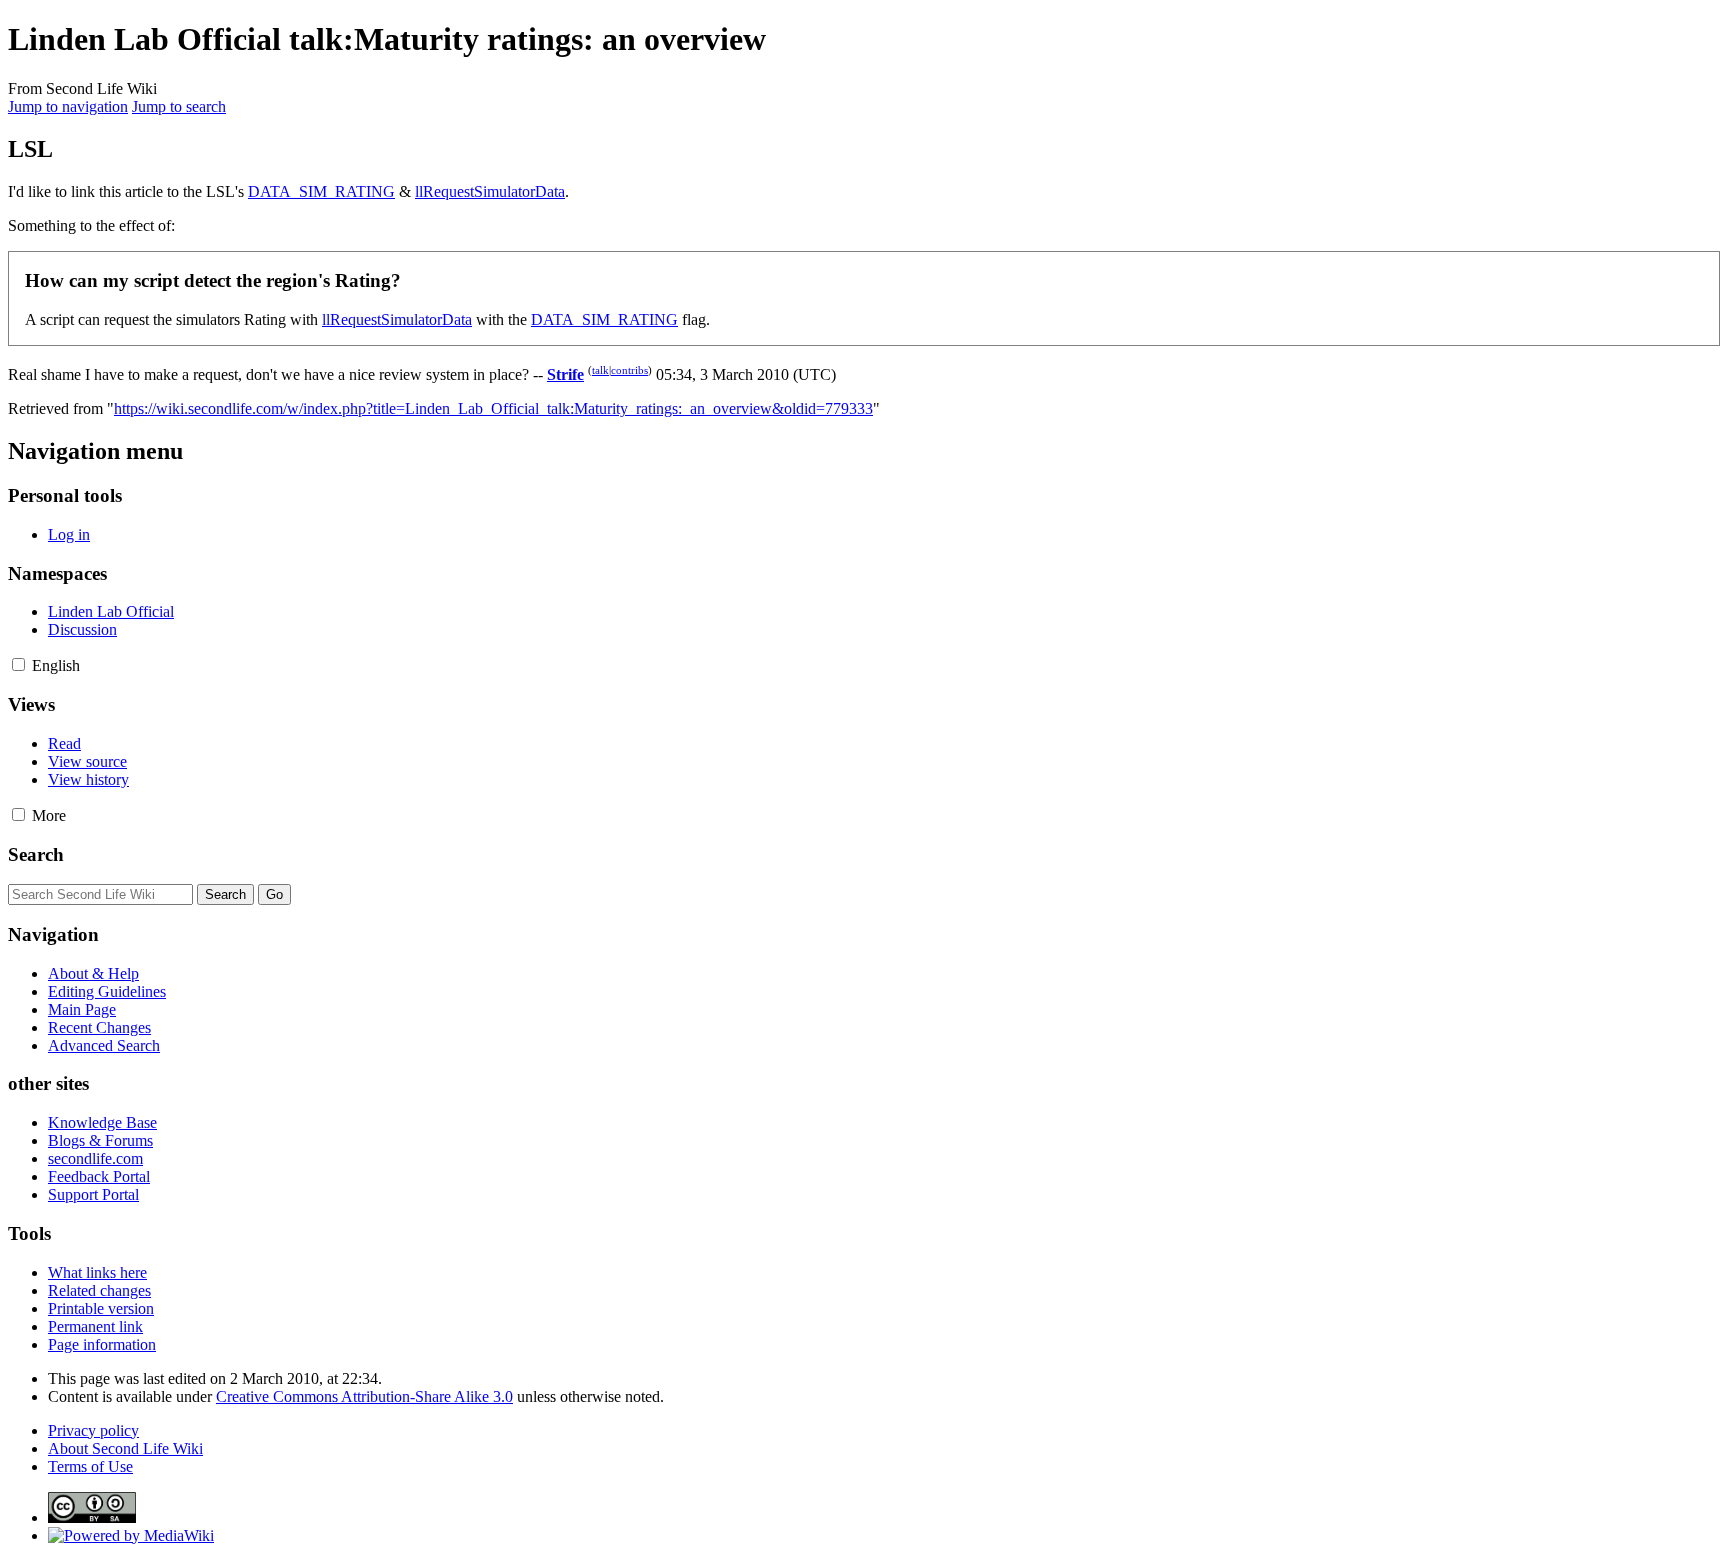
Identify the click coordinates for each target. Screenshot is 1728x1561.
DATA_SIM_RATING (321, 191)
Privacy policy (93, 1430)
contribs (629, 370)
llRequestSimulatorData (490, 191)
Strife (565, 374)
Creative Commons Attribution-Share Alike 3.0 (364, 1396)
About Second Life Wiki (125, 1448)
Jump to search (179, 106)
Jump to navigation (68, 106)
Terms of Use (90, 1466)
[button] (18, 664)
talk (600, 370)
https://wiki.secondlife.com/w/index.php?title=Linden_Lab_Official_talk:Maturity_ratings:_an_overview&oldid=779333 (493, 408)
